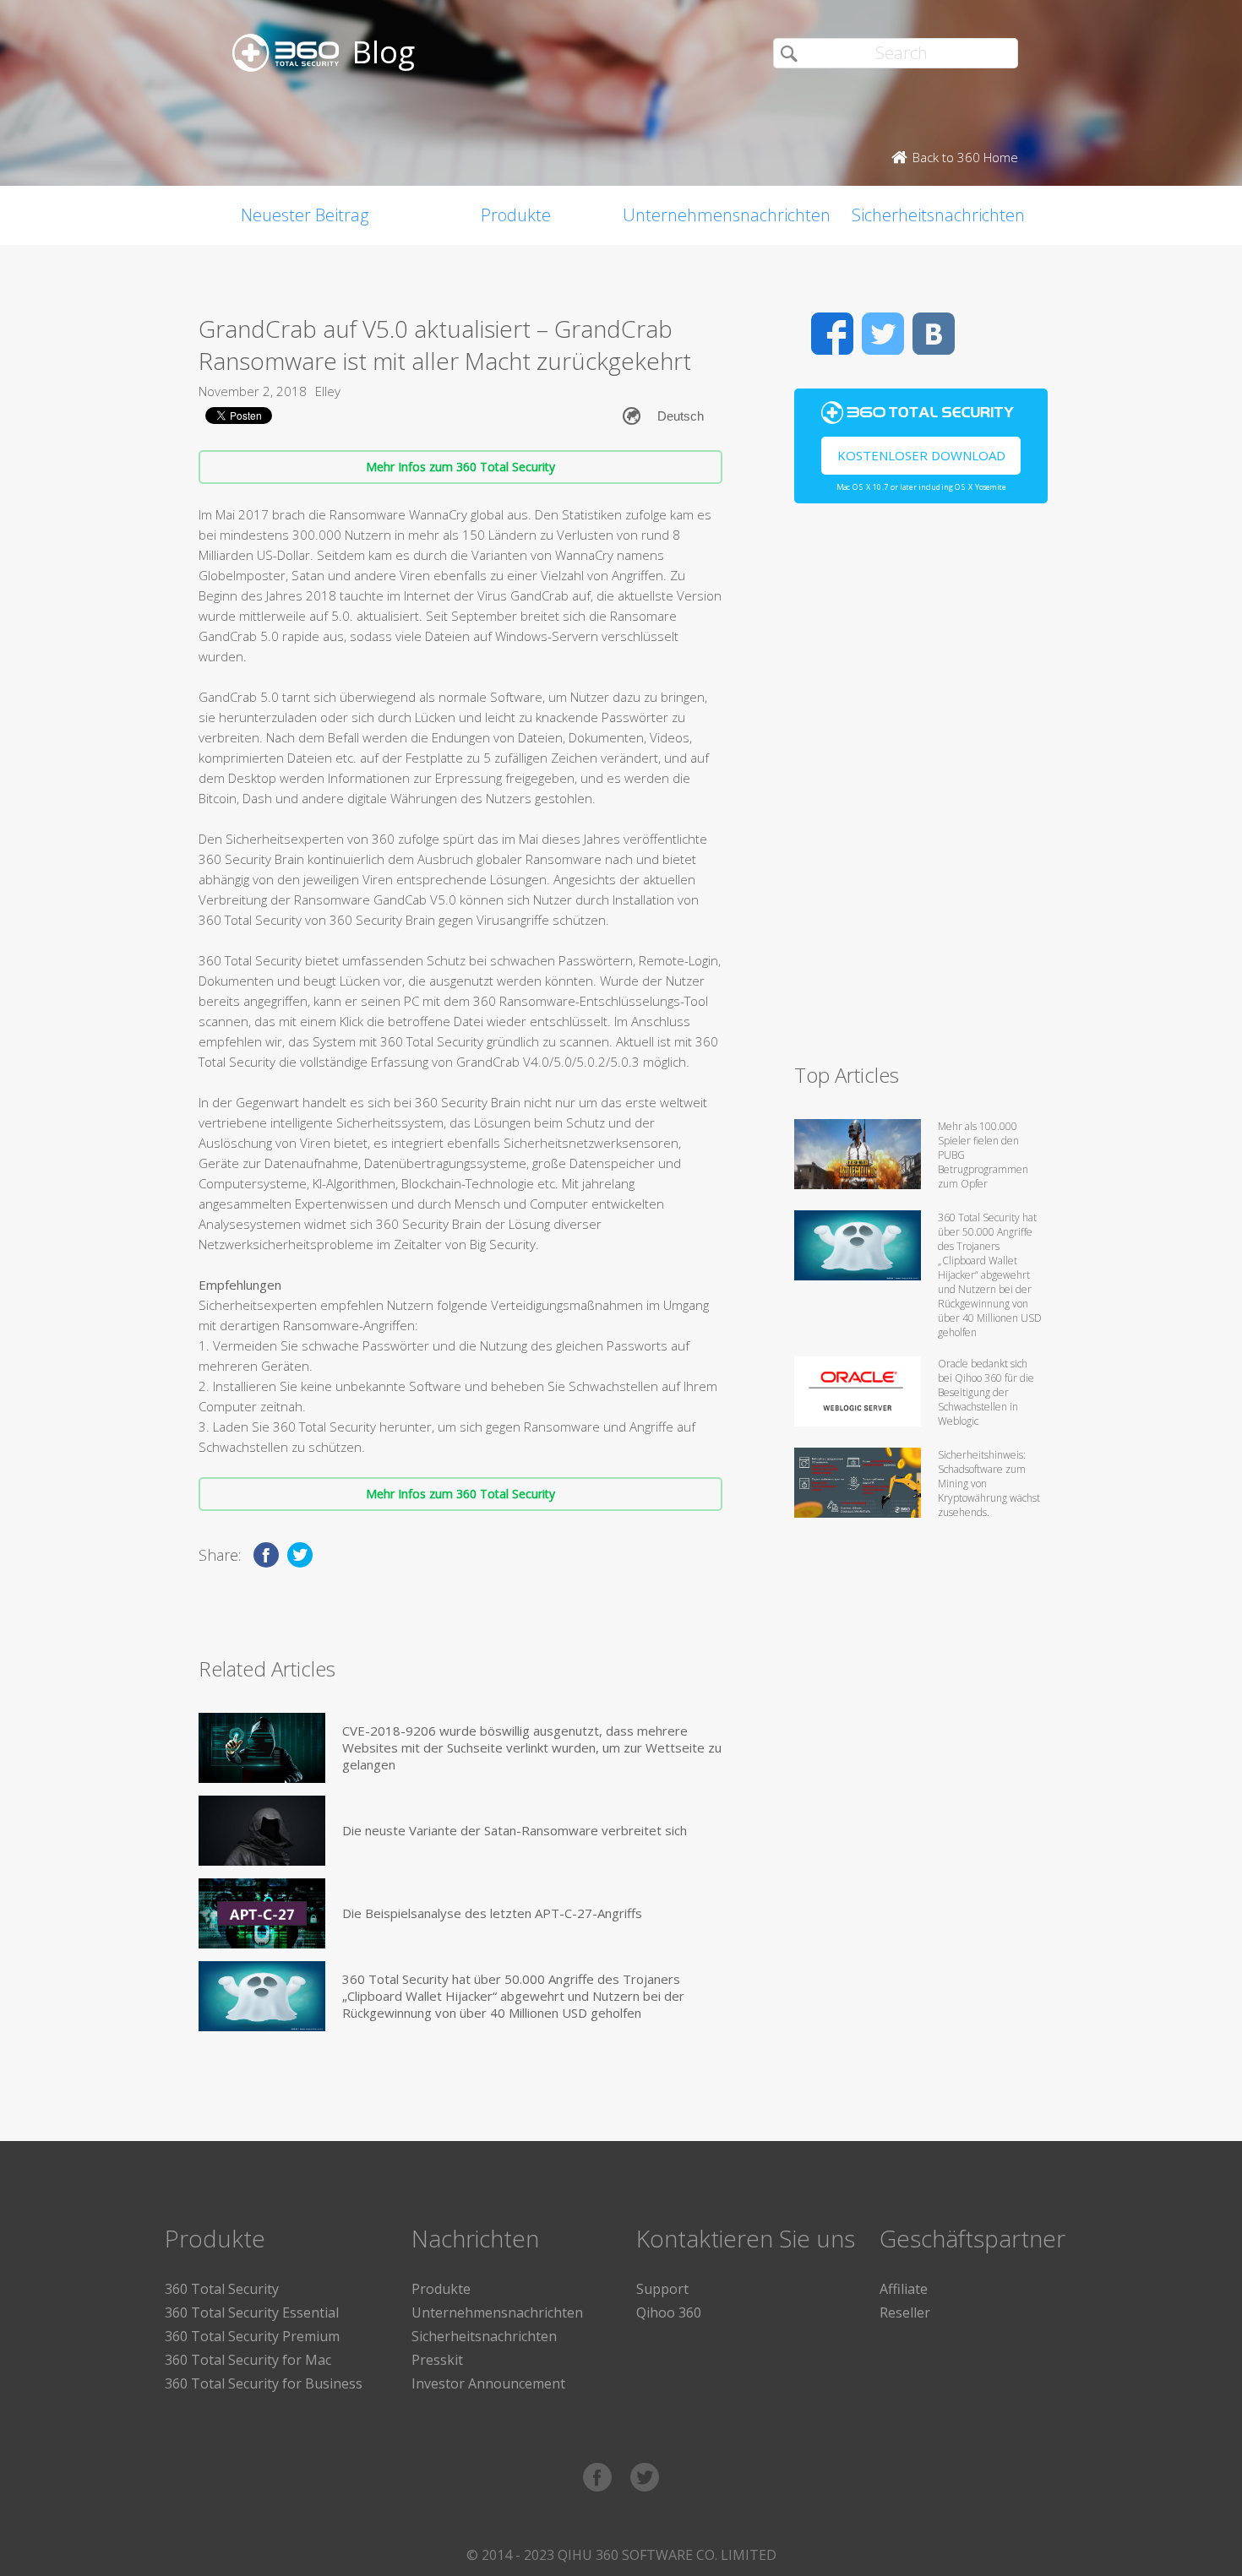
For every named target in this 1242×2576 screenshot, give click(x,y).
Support (662, 2289)
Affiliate (904, 2289)
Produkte (516, 215)
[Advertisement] (921, 791)
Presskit (437, 2360)
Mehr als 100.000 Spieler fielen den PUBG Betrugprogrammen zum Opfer (983, 1155)
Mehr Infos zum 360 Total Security (460, 467)
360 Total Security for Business (264, 2383)
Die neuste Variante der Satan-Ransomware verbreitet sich (515, 1830)
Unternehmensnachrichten (727, 215)
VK (934, 334)
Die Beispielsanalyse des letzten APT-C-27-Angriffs (492, 1913)
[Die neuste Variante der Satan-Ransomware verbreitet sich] (262, 1831)
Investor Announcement (488, 2383)
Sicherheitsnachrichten (938, 215)
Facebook (832, 334)
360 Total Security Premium (252, 2336)
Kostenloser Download (921, 455)
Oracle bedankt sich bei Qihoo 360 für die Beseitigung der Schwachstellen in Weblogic (986, 1392)
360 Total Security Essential (252, 2312)
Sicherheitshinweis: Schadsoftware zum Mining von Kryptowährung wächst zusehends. (989, 1484)
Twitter (883, 334)
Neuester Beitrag (305, 215)
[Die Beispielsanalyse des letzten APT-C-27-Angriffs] (262, 1913)
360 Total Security (222, 2289)
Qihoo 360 (669, 2312)
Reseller (905, 2312)
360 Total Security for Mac (248, 2360)
